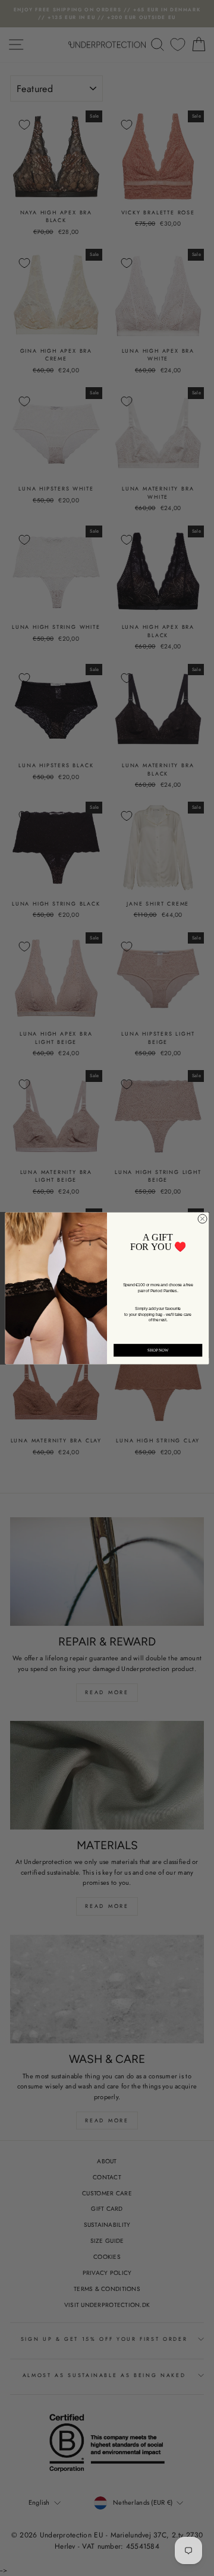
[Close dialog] (202, 1219)
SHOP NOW (158, 1350)
